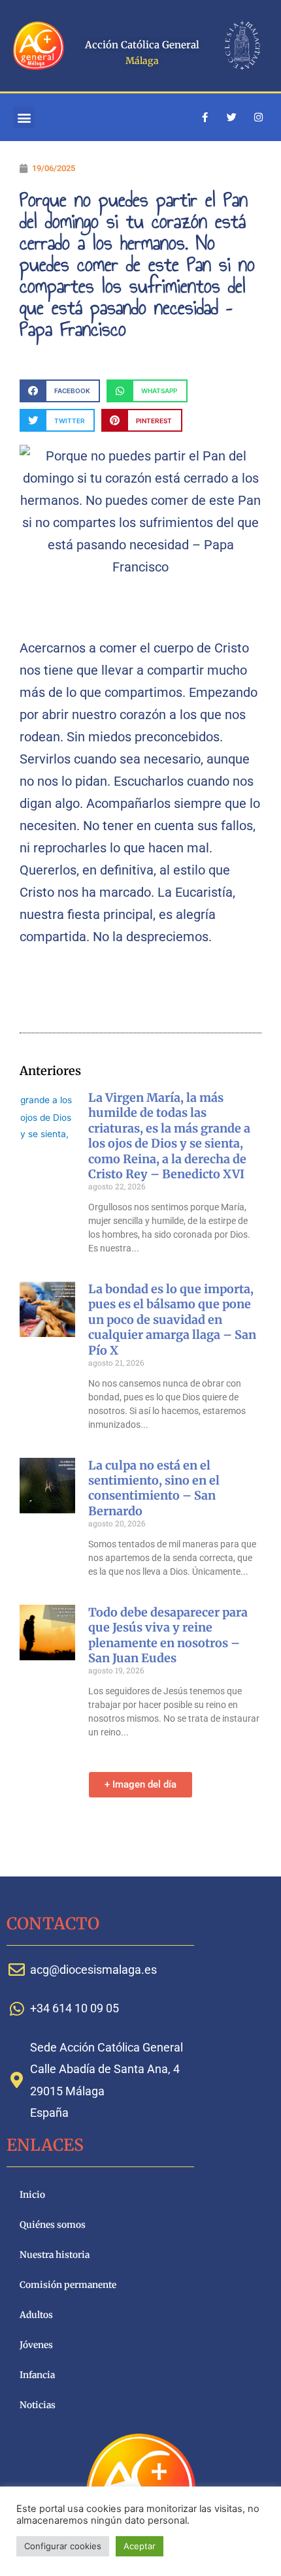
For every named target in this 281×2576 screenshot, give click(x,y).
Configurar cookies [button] (63, 2546)
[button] (24, 117)
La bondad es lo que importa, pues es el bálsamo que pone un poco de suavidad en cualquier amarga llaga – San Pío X (172, 1320)
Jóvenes (36, 2345)
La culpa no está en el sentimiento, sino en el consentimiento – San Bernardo (154, 1488)
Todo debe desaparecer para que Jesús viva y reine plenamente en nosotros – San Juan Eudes (168, 1635)
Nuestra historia (55, 2255)
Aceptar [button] (140, 2546)
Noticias (38, 2405)
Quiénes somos (53, 2225)
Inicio (32, 2195)
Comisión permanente (68, 2285)
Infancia (37, 2375)
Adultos (36, 2315)
